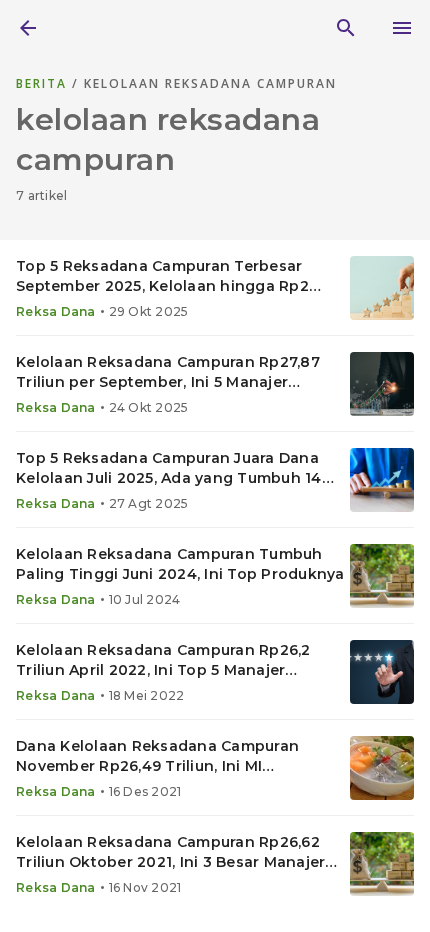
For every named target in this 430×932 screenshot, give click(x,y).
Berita (44, 83)
